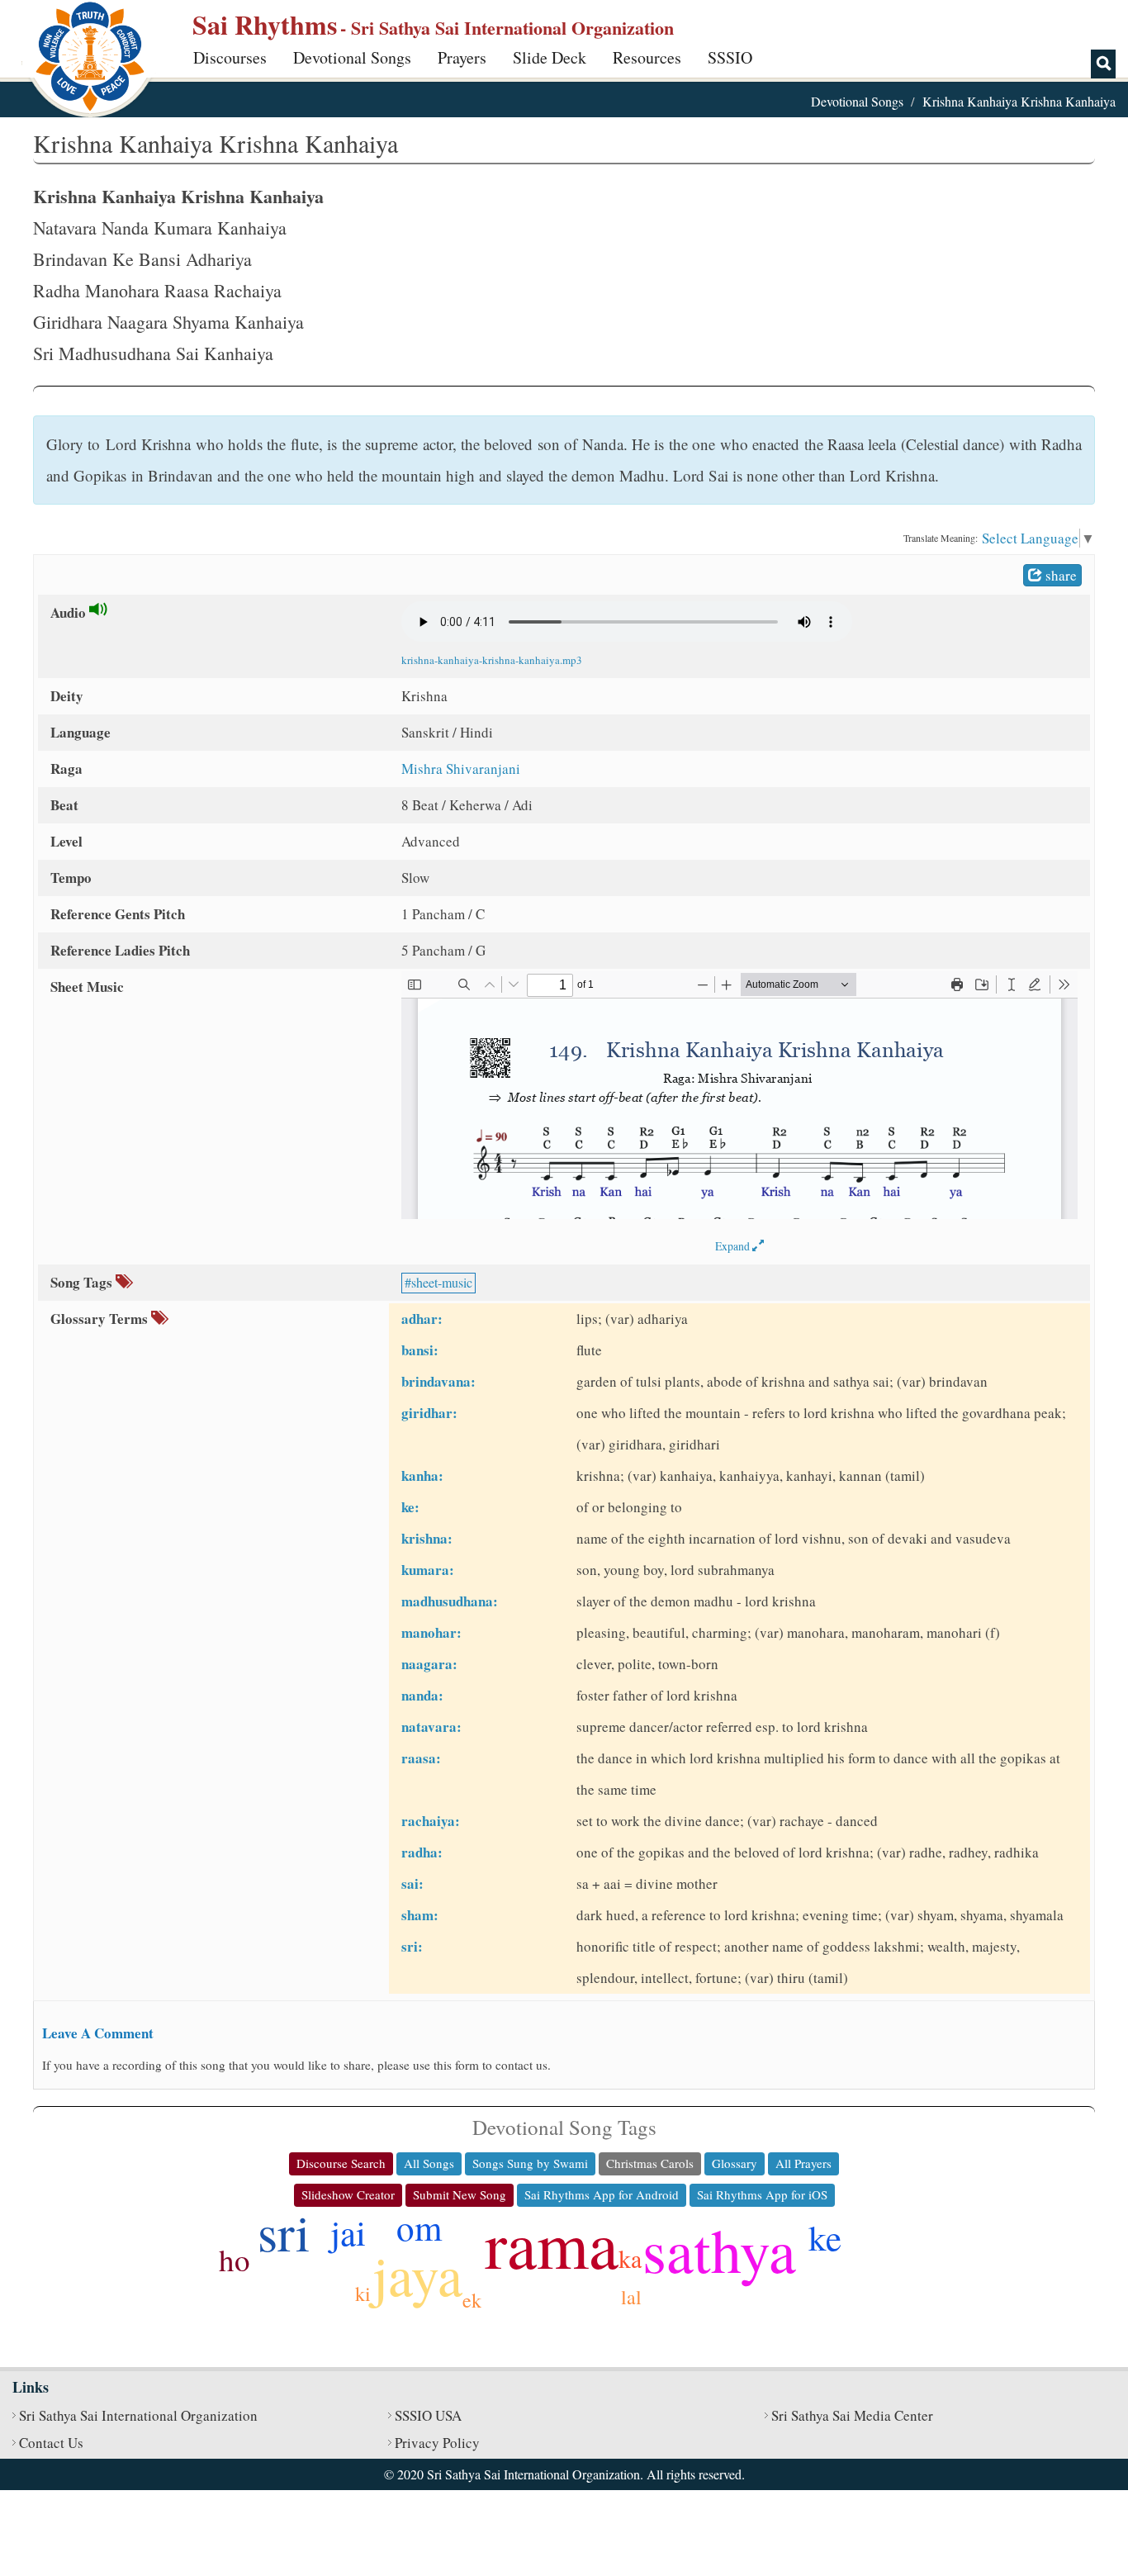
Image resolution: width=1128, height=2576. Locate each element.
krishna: (427, 1538)
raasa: (421, 1758)
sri (284, 2232)
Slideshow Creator (348, 2194)
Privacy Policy (437, 2443)
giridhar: (429, 1413)
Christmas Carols (650, 2163)
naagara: (429, 1664)
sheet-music (442, 1282)
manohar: (431, 1632)
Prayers (462, 57)
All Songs (429, 2163)
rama (552, 2243)
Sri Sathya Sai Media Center (852, 2415)
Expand (734, 1246)
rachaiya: (431, 1821)
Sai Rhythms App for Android (602, 2194)
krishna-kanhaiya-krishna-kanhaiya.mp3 (492, 660)
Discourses (230, 57)
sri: (412, 1946)
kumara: (428, 1570)
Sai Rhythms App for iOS (762, 2194)
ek (472, 2300)
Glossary (735, 2163)
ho (235, 2259)
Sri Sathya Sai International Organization (138, 2415)
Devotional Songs (352, 57)
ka (630, 2258)
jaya (417, 2274)
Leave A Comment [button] (98, 2033)
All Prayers (803, 2163)
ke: (410, 1507)
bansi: (420, 1350)
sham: (420, 1915)
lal (631, 2297)
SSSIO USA (428, 2415)
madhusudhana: (450, 1601)
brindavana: (438, 1381)
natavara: (431, 1727)
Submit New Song (460, 2194)
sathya (719, 2249)
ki (363, 2294)
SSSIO (730, 57)
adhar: (422, 1319)
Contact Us (51, 2443)
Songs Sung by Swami (530, 2163)
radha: (422, 1852)
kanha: (422, 1475)
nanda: (422, 1695)
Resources (647, 57)
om (419, 2227)
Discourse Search (341, 2163)
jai (348, 2232)
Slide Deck (550, 57)
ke (825, 2237)
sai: (412, 1883)
